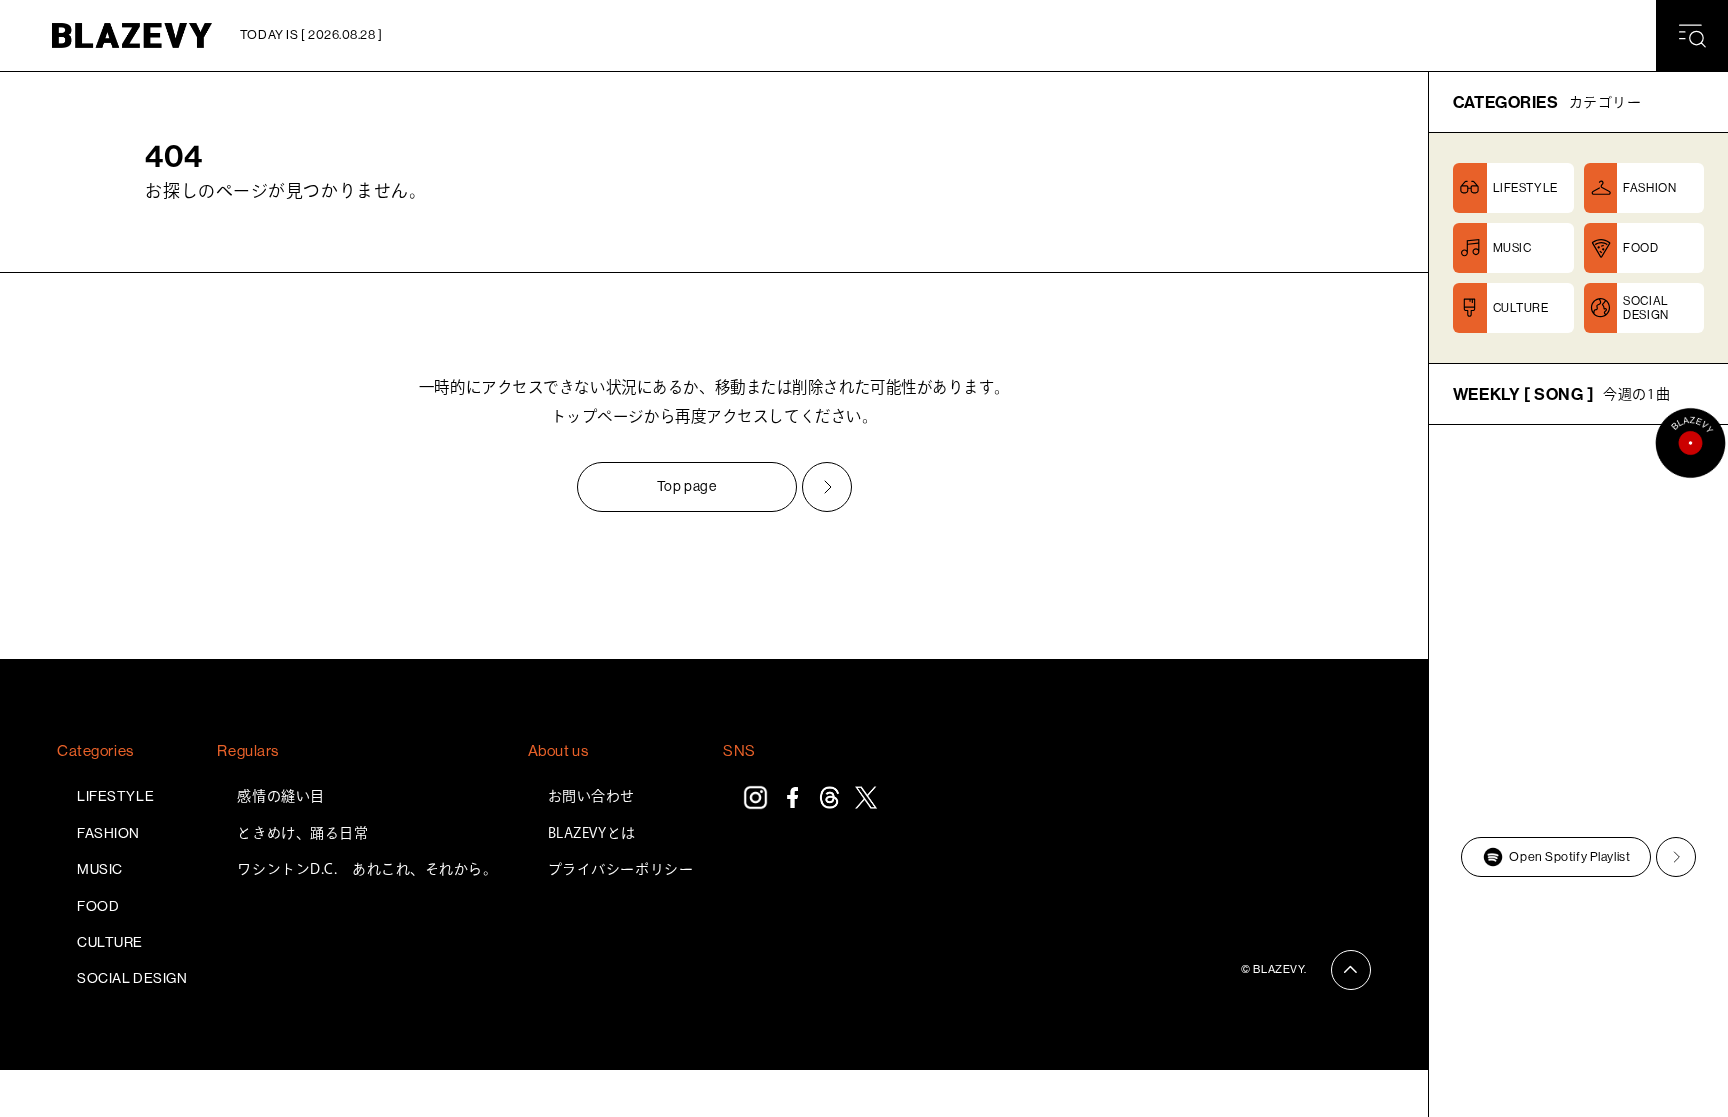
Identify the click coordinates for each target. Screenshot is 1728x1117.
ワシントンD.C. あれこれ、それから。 (367, 869)
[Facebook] (792, 797)
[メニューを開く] (1692, 36)
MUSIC (100, 869)
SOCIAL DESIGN (132, 978)
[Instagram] (755, 797)
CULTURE (110, 942)
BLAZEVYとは (592, 833)
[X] (866, 797)
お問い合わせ (591, 796)
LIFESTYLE (115, 796)
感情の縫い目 (280, 796)
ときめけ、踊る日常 (302, 833)
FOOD (98, 906)
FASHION (108, 833)
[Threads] (829, 797)
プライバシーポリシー (621, 869)
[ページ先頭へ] (1351, 970)
